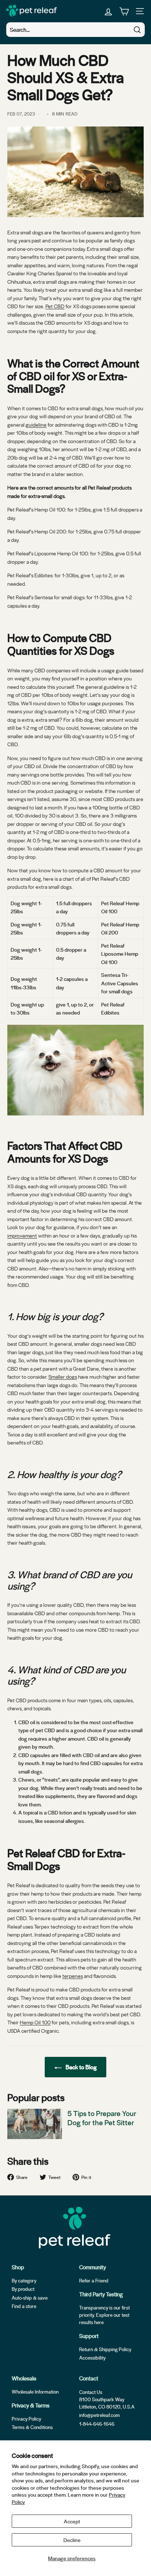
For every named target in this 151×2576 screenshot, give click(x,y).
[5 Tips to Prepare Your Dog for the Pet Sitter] (35, 2124)
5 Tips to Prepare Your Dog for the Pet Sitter (102, 2118)
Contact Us (91, 2392)
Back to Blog (81, 2067)
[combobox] (75, 30)
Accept (72, 2521)
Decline (72, 2540)
